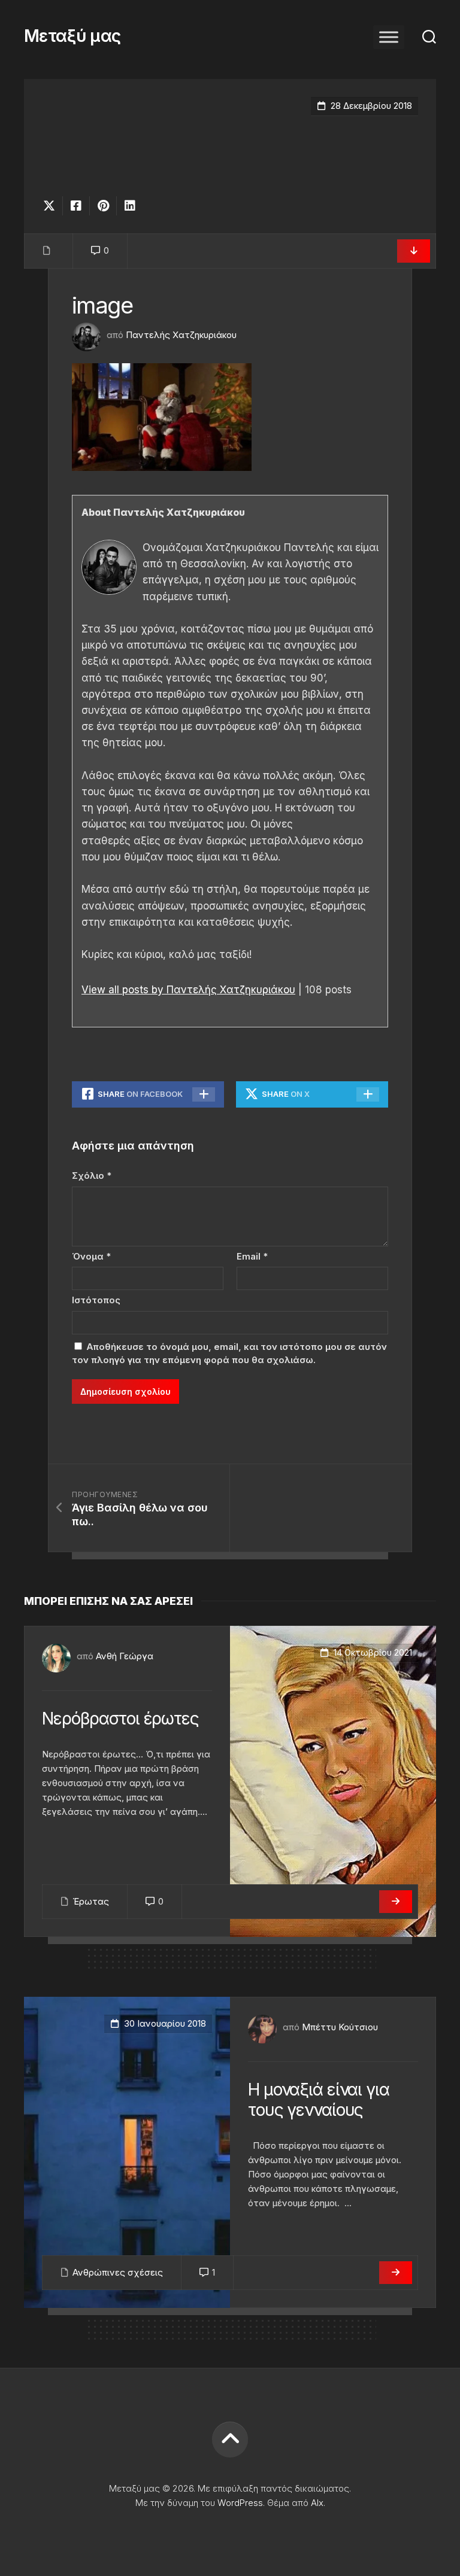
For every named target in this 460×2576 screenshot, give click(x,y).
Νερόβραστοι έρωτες (120, 1719)
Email (252, 1256)
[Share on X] (52, 206)
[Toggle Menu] (389, 37)
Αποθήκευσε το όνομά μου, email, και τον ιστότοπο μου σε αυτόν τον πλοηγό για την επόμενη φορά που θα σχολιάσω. (229, 1354)
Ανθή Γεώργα (125, 1656)
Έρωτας (91, 1901)
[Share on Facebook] (76, 206)
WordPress (240, 2503)
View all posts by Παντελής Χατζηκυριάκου (188, 990)
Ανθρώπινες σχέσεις (118, 2272)
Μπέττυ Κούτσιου (340, 2027)
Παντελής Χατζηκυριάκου (181, 335)
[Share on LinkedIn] (130, 206)
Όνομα (91, 1256)
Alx (317, 2503)
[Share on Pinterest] (103, 206)
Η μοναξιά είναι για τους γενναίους (319, 2100)
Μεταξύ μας (72, 36)
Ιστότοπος (96, 1300)
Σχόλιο (92, 1176)
